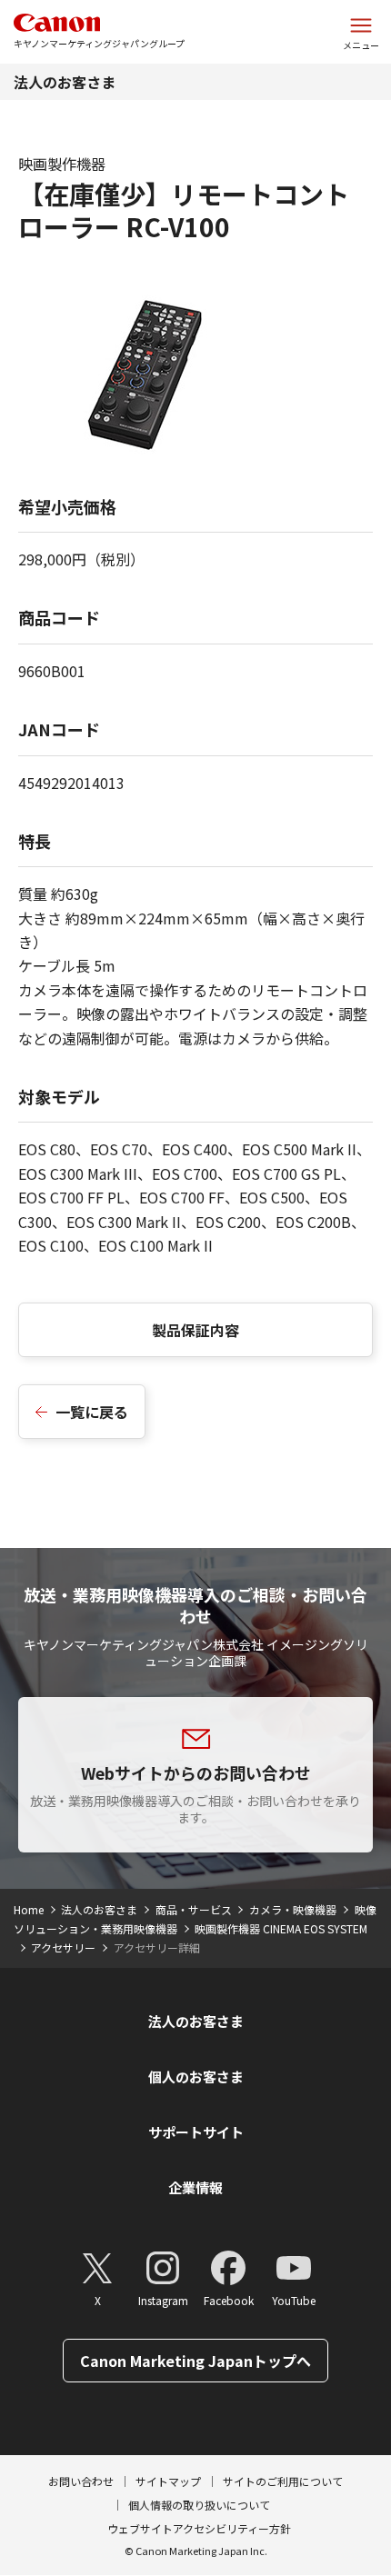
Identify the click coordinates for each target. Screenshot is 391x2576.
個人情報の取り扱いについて (199, 2505)
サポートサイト (196, 2132)
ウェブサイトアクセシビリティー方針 (199, 2528)
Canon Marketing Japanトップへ (195, 2361)
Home (29, 1909)
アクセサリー (63, 1947)
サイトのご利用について (283, 2481)
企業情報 (195, 2187)
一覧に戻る (92, 1412)
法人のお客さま (65, 82)
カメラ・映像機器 (293, 1909)
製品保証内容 (195, 1330)
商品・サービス (194, 1909)
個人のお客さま (196, 2077)
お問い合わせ (81, 2481)
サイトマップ (168, 2481)
